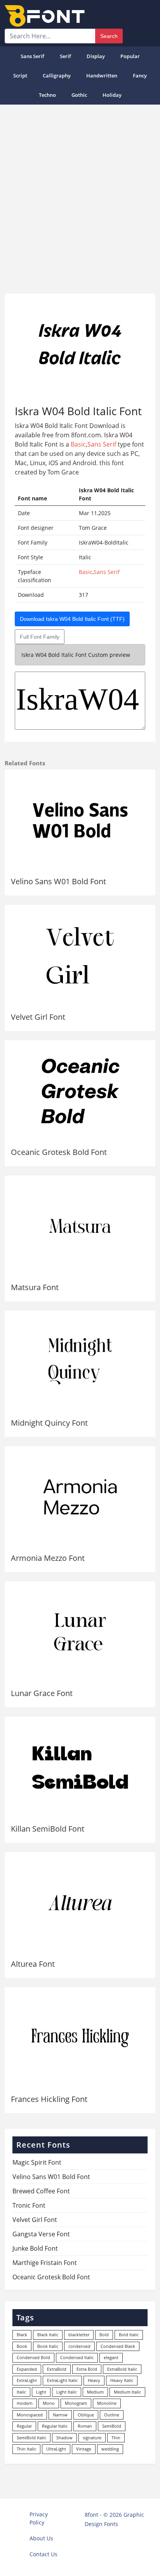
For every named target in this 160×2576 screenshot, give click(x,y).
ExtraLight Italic (62, 2380)
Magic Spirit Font (37, 2162)
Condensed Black (118, 2346)
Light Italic (67, 2392)
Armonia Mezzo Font (48, 1558)
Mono (49, 2403)
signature (92, 2438)
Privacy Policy (39, 2518)
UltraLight (56, 2449)
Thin (116, 2438)
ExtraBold (57, 2369)
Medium (95, 2392)
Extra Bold (87, 2369)
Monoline (107, 2403)
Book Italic (48, 2346)
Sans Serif (32, 56)
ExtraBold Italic (122, 2369)
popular (130, 56)
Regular (24, 2426)
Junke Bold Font (35, 2248)
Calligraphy (57, 76)
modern (25, 2403)
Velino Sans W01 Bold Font (58, 881)
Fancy (140, 76)
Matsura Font (35, 1287)
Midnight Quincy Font (49, 1423)
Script (20, 76)
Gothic (79, 95)
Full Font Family (40, 637)
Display (96, 56)
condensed (79, 2346)
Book (22, 2346)
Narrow (60, 2415)
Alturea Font (33, 1964)
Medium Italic (127, 2392)
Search (109, 36)
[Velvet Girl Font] (80, 955)
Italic (21, 2392)
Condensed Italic (77, 2357)
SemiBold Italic (31, 2438)
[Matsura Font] (80, 1226)
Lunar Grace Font (42, 1693)
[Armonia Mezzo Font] (80, 1497)
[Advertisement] (80, 196)
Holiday (112, 95)
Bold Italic (129, 2335)
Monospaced (30, 2415)
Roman (85, 2426)
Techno (47, 95)
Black (22, 2335)
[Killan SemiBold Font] (80, 1767)
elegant (111, 2357)
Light (41, 2392)
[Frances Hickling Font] (80, 2038)
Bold (104, 2335)
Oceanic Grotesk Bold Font (59, 1152)
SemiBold (112, 2426)
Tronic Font (29, 2205)
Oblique (86, 2415)
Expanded (27, 2369)
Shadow (64, 2438)
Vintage (84, 2449)
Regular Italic (55, 2426)
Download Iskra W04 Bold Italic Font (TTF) (72, 619)
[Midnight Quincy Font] (80, 1361)
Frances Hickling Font (49, 2099)
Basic (78, 444)
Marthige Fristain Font (45, 2263)
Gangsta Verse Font (41, 2234)
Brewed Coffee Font (41, 2191)
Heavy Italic (122, 2380)
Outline (112, 2415)
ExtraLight (27, 2380)
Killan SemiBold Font (48, 1829)
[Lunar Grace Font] (80, 1632)
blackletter (79, 2335)
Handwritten (102, 76)
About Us (41, 2538)
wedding (110, 2449)
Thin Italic (26, 2449)
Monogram (76, 2403)
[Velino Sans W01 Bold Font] (80, 820)
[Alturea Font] (80, 1903)
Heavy (94, 2380)
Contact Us (43, 2554)
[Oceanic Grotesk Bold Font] (80, 1091)
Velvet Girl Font (38, 1017)
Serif (65, 56)
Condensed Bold (33, 2357)
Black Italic (48, 2335)
